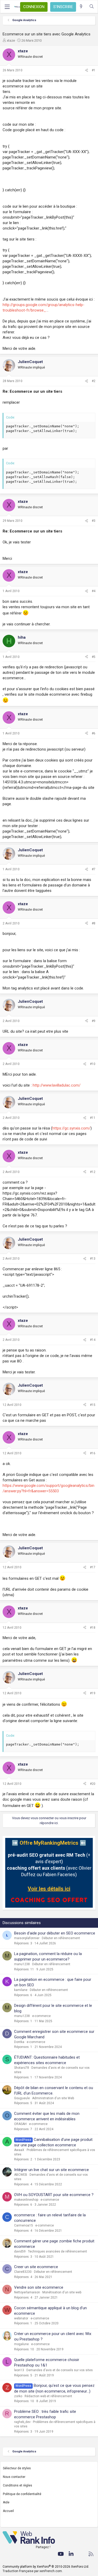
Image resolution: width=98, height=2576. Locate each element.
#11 (93, 1118)
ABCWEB (21, 2175)
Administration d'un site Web (53, 2098)
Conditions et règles (18, 2485)
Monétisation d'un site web (62, 2292)
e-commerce (41, 2016)
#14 (93, 1340)
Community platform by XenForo (46, 2567)
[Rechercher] (92, 7)
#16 (93, 1453)
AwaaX (19, 2150)
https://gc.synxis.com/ (71, 1128)
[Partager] (87, 70)
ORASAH (20, 2124)
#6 (94, 733)
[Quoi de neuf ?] (81, 7)
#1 (94, 70)
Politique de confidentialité (22, 2494)
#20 (93, 1784)
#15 (93, 1405)
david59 (20, 2251)
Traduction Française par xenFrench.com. (33, 2571)
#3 (94, 521)
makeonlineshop (26, 2200)
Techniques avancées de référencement (57, 2251)
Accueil (8, 2511)
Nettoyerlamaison (27, 2292)
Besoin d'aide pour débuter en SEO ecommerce (55, 1933)
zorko (18, 2396)
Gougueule (22, 2098)
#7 (94, 869)
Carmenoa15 (24, 2225)
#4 (94, 591)
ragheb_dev (22, 2422)
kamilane (21, 1990)
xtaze (11, 40)
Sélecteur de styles (17, 2468)
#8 (94, 923)
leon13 (19, 2370)
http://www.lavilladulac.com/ (57, 1085)
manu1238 (22, 1964)
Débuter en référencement (61, 1938)
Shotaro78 (22, 2068)
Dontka (19, 2042)
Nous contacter (14, 2477)
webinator (21, 2318)
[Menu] (7, 7)
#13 (93, 1259)
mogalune (21, 2344)
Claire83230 (23, 2272)
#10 (93, 1064)
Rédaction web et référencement (48, 2396)
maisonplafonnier (27, 1938)
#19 (93, 1693)
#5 (94, 657)
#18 (93, 1628)
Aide (6, 2502)
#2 (94, 381)
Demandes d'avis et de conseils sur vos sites (60, 2370)
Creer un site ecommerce (36, 2267)
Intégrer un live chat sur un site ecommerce (51, 2170)
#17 (93, 1567)
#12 (93, 1172)
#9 (94, 1021)
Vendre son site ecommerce (39, 2287)
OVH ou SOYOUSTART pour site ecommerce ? (54, 2195)
